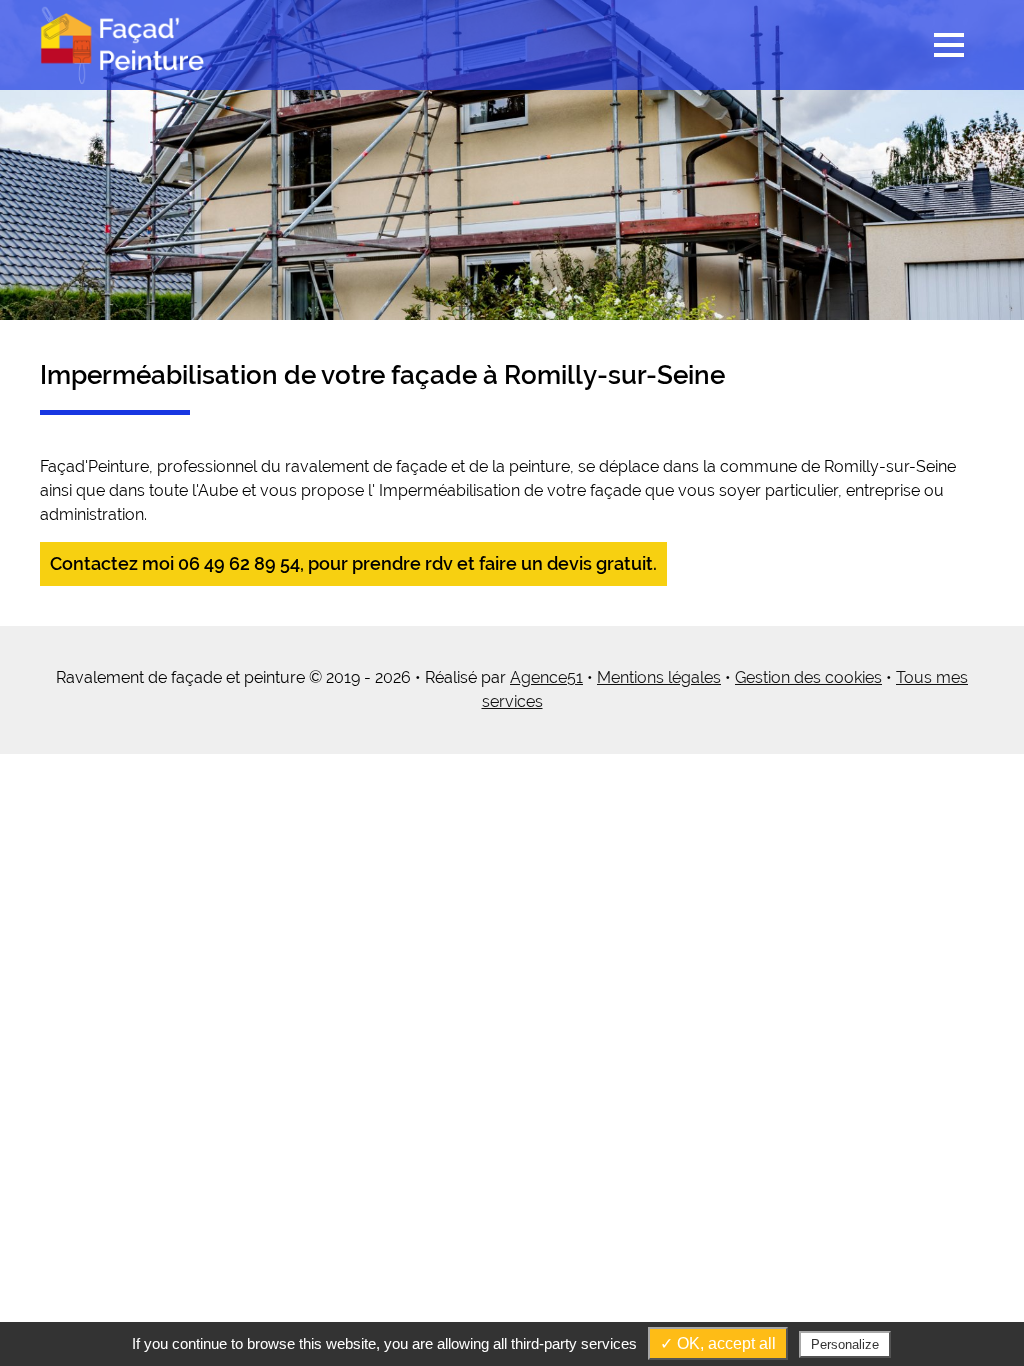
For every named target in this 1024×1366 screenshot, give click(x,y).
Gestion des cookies (808, 677)
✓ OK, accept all (718, 1343)
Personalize (845, 1344)
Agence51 (546, 677)
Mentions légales (659, 677)
